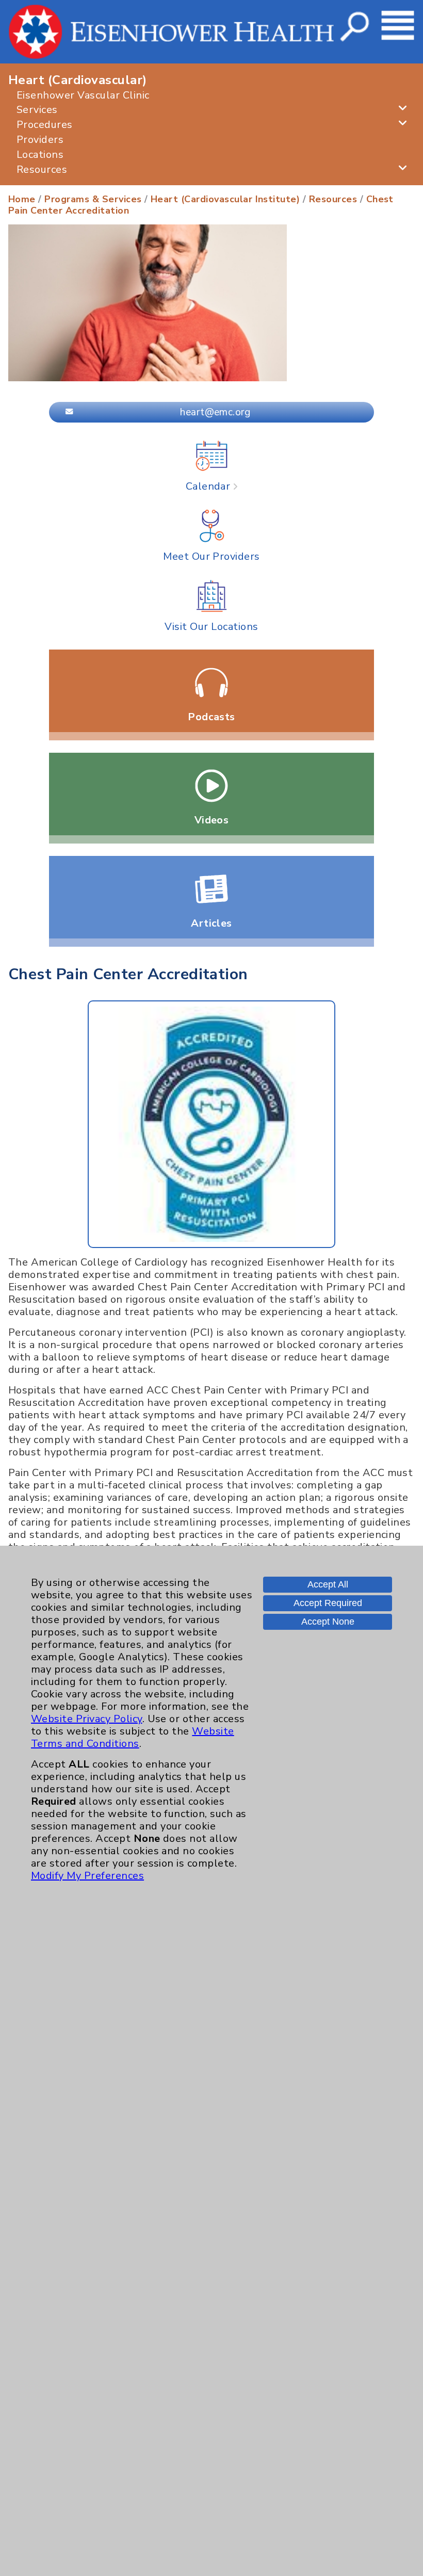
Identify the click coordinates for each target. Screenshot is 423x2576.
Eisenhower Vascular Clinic (83, 95)
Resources (42, 169)
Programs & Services (93, 199)
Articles (211, 923)
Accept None (328, 1622)
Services (37, 110)
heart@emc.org (215, 412)
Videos (212, 820)
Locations (40, 155)
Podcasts (211, 717)
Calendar (209, 486)
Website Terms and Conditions (133, 1737)
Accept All (328, 1584)
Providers (40, 140)
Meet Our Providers (211, 556)
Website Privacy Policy (87, 1719)
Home (22, 199)
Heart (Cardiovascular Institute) (225, 199)
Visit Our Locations (211, 626)
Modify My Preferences (87, 1876)
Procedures (45, 125)
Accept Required (328, 1603)
